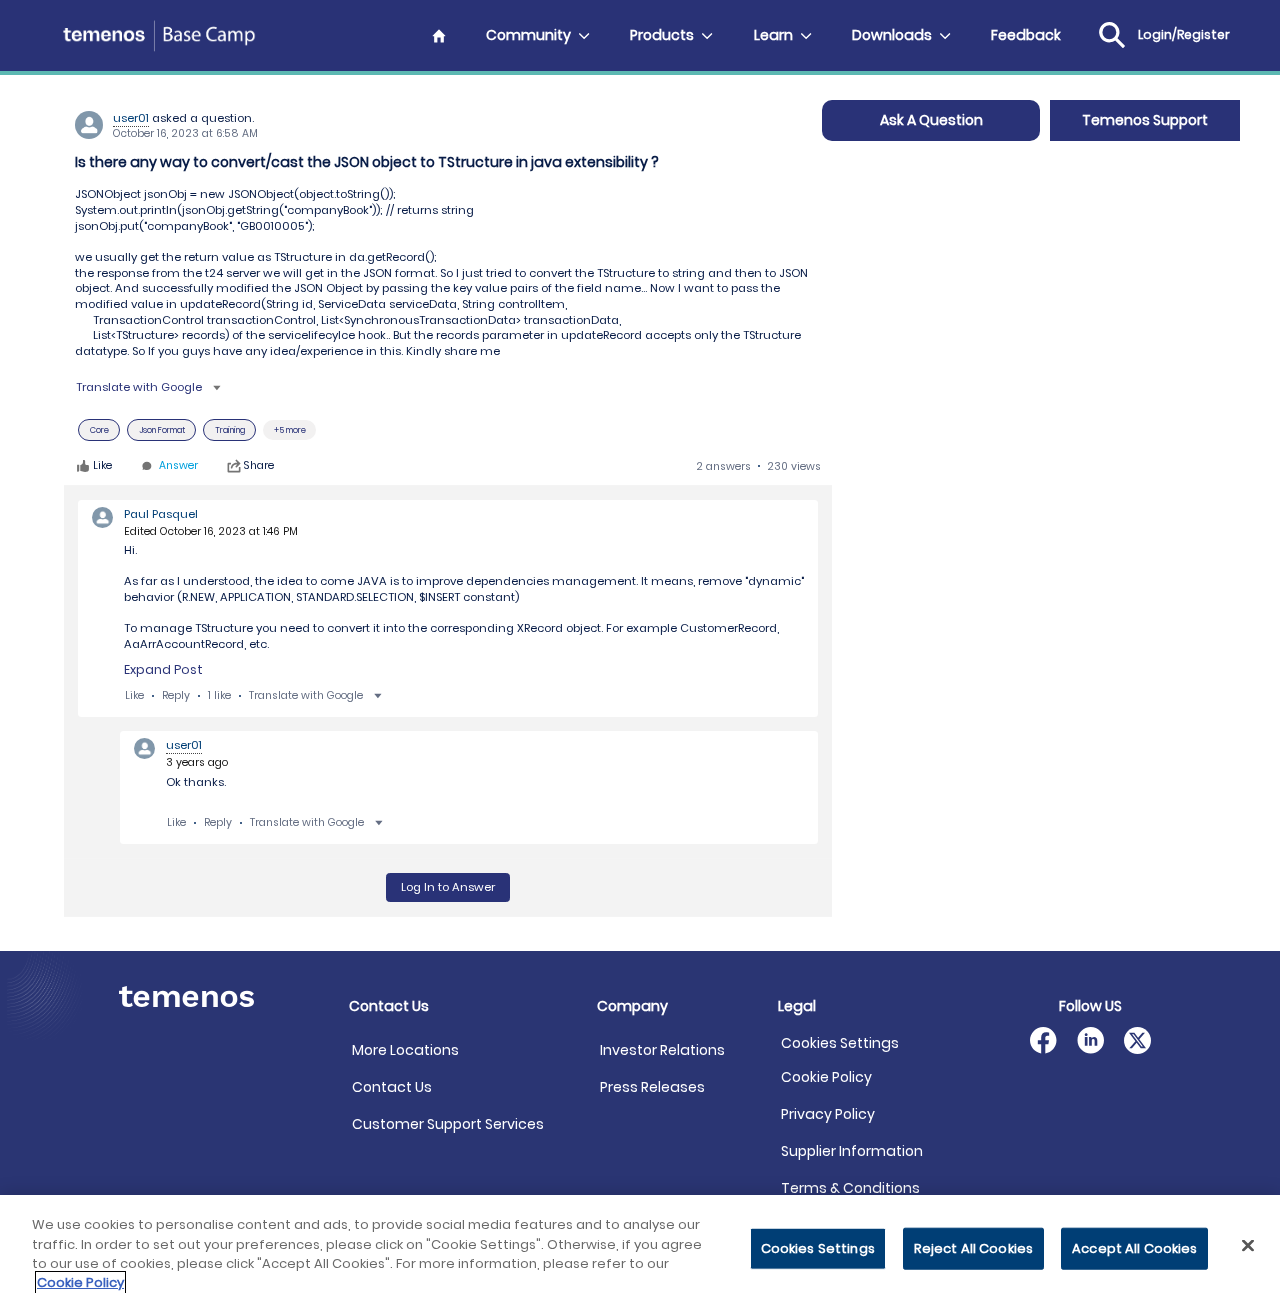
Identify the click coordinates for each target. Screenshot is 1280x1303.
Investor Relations (662, 1050)
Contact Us (392, 1087)
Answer (178, 466)
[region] (640, 1249)
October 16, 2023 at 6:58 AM (185, 133)
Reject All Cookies (973, 1248)
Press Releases (652, 1087)
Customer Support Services (448, 1124)
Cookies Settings (840, 1043)
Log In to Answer (448, 887)
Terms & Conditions (850, 1188)
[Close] (1248, 1245)
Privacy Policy (828, 1114)
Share (259, 466)
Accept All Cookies (1134, 1248)
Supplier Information (852, 1151)
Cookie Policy (826, 1077)
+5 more (290, 430)
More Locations (405, 1050)
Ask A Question (931, 120)
